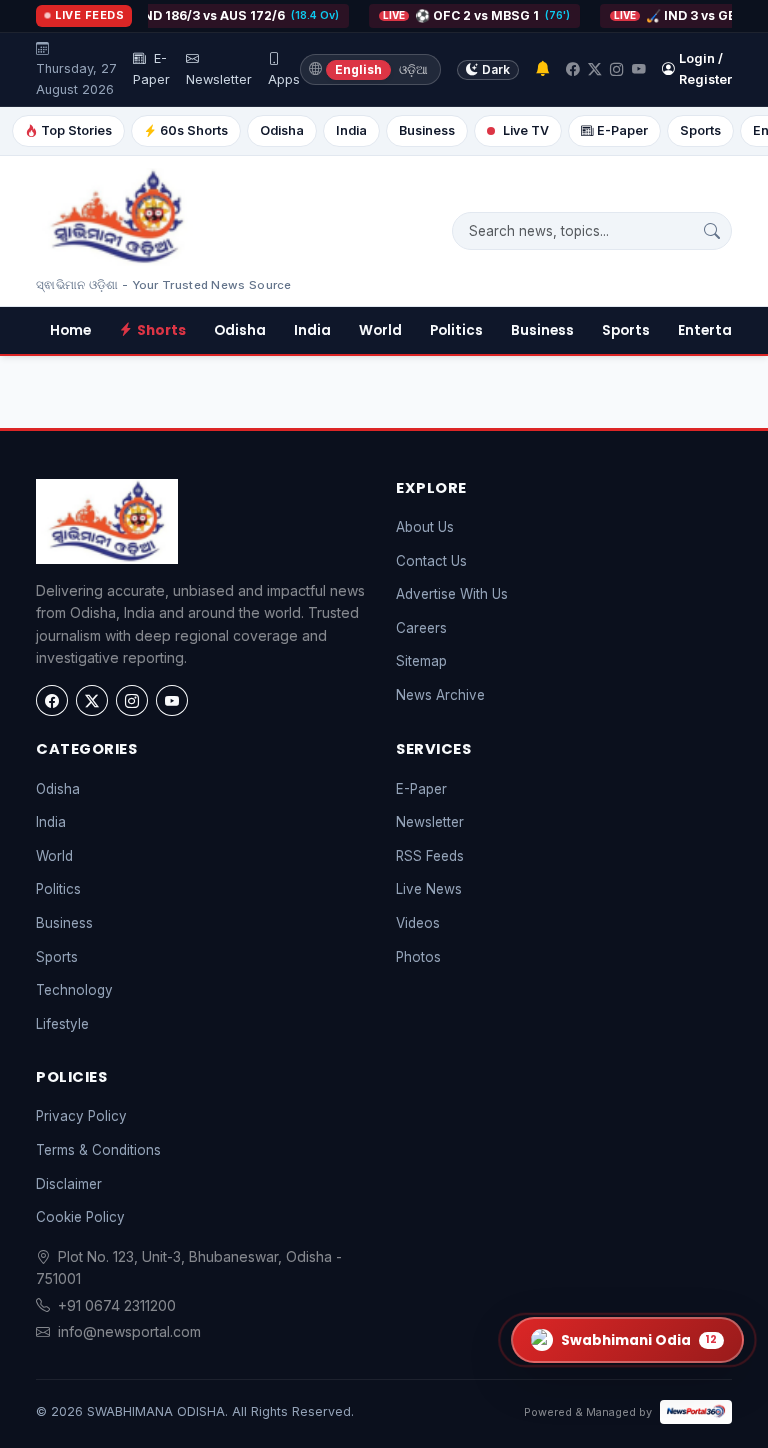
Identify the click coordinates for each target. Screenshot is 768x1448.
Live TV (526, 130)
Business (427, 130)
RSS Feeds (430, 856)
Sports (700, 130)
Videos (418, 923)
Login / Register (705, 68)
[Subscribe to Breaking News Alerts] (542, 69)
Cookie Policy (80, 1217)
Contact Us (431, 561)
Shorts (161, 330)
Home (70, 330)
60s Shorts (194, 130)
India (351, 130)
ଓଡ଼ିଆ (413, 69)
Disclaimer (69, 1184)
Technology (74, 990)
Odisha (282, 130)
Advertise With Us (452, 594)
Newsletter (219, 79)
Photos (418, 957)
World (380, 330)
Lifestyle (62, 1024)
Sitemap (421, 661)
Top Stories (76, 130)
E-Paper (151, 68)
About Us (425, 527)
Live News (429, 889)
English (358, 69)
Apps (284, 79)
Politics (456, 330)
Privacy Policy (81, 1116)
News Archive (440, 695)
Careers (421, 628)
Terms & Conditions (98, 1150)
